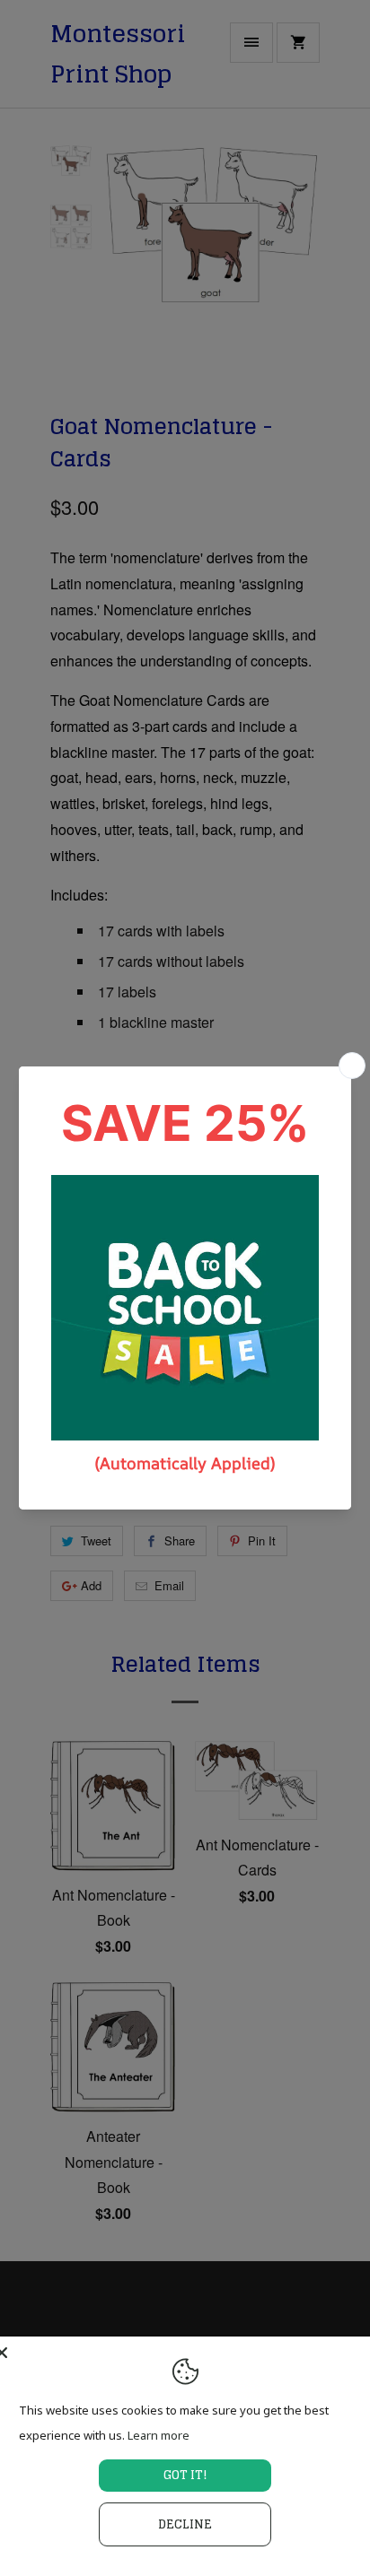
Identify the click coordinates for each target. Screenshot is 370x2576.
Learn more (159, 2435)
